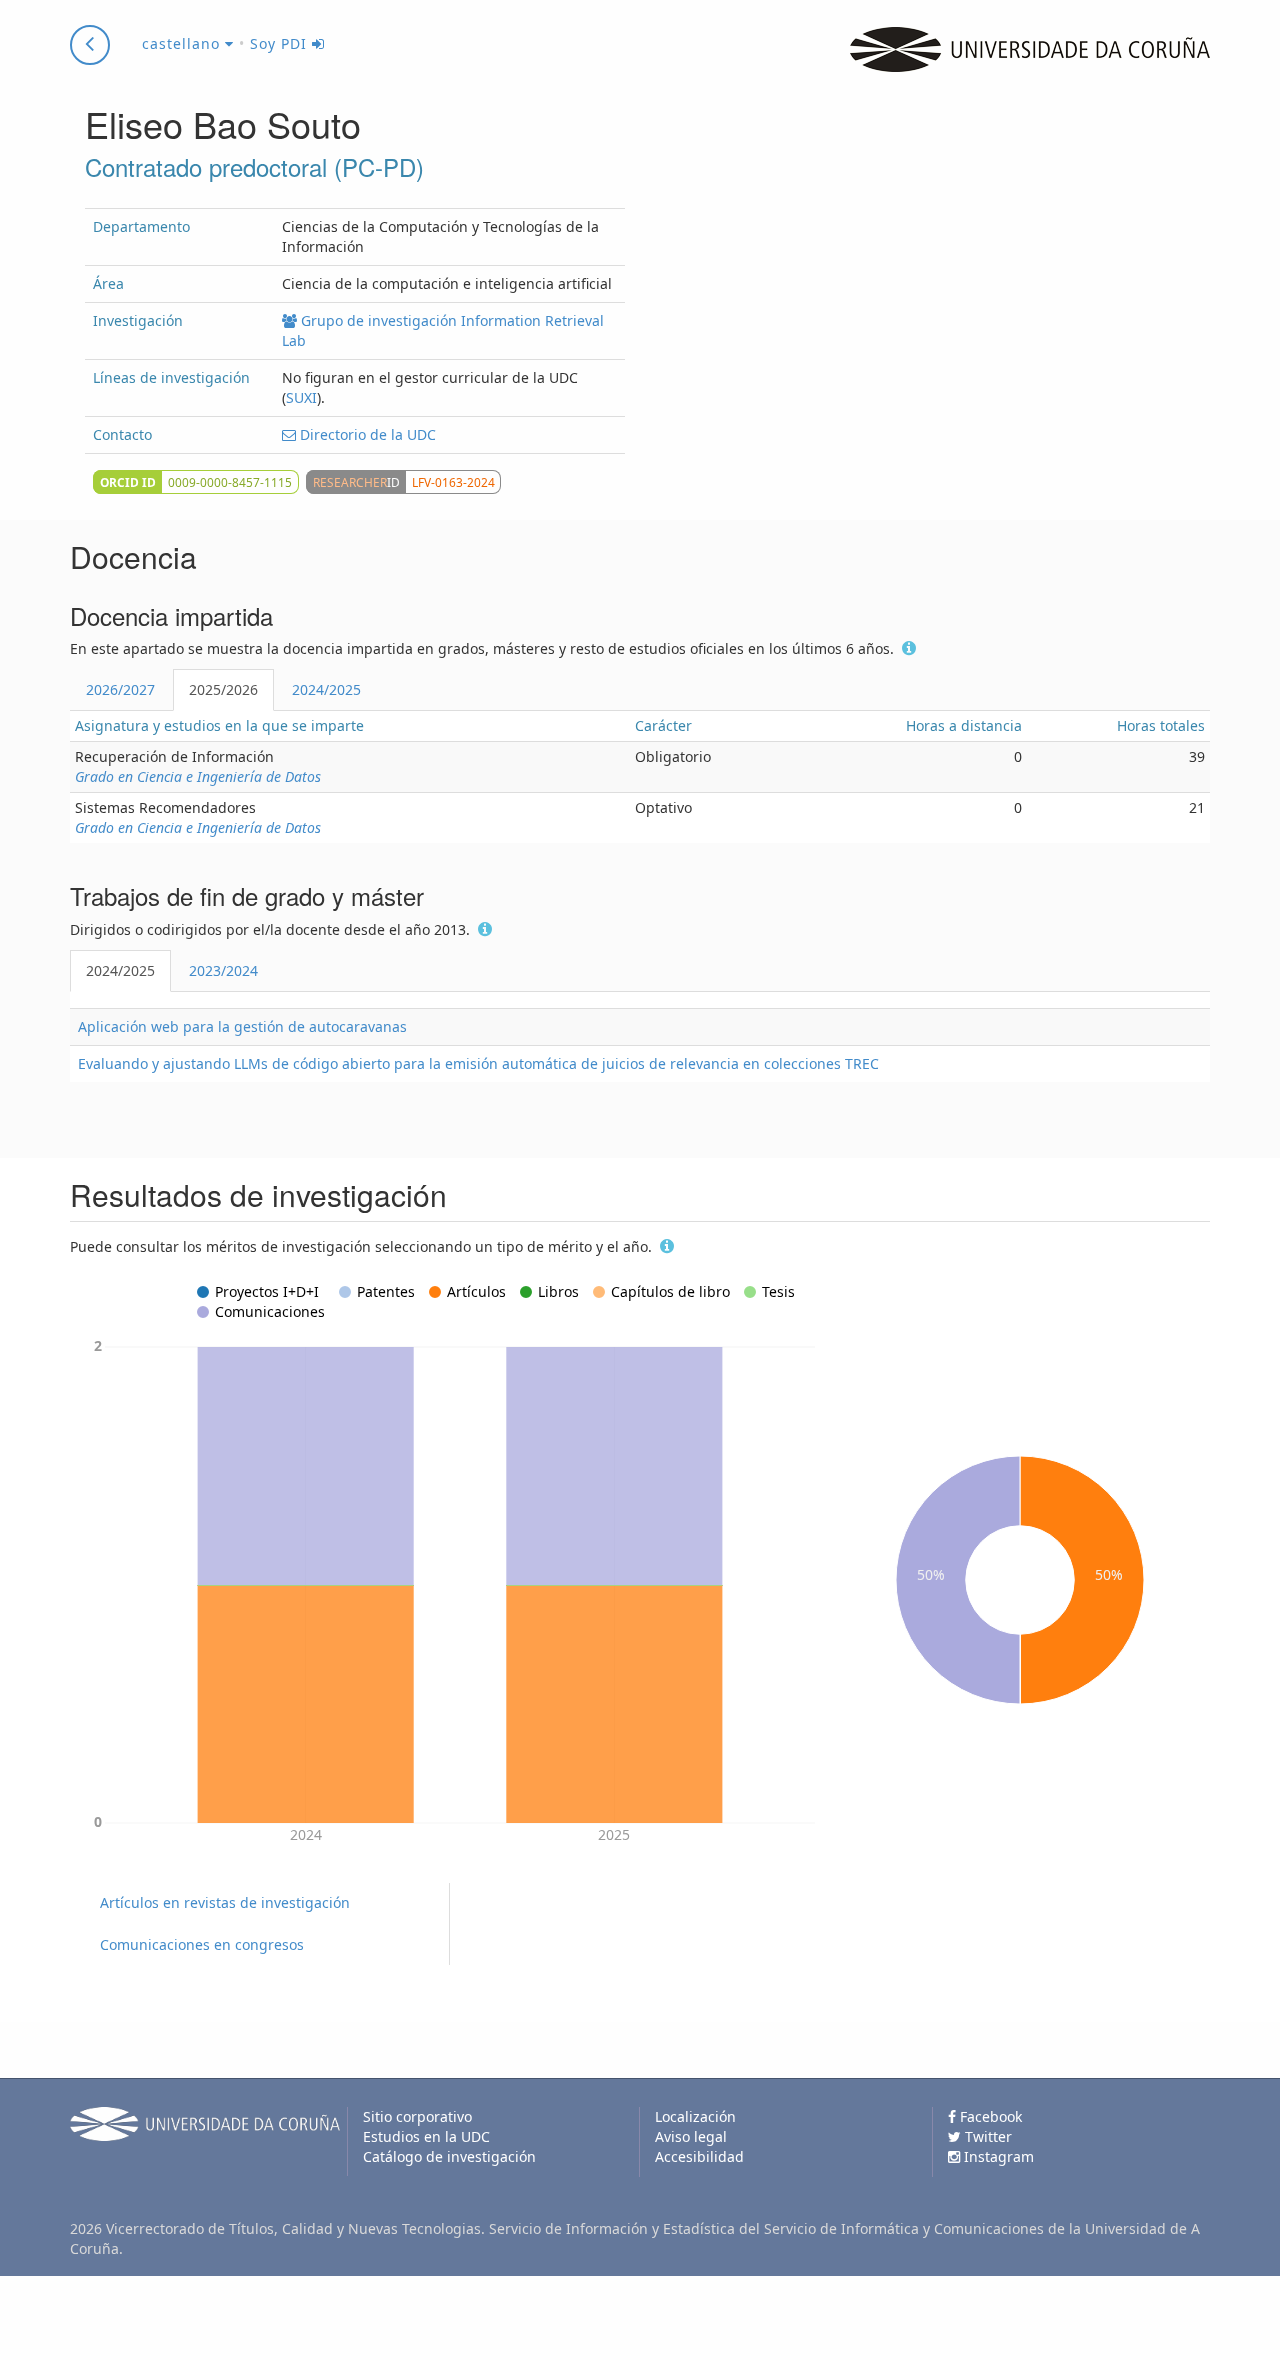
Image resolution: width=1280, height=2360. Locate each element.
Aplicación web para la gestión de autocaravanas (242, 1026)
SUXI (301, 397)
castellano (183, 43)
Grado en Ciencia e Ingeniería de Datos (198, 776)
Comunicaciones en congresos (202, 1944)
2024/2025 (326, 689)
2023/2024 (223, 970)
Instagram (997, 2156)
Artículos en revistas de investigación (225, 1902)
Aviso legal (691, 2136)
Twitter (986, 2136)
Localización (695, 2116)
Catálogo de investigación (449, 2156)
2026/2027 (120, 689)
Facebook (989, 2116)
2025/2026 (223, 689)
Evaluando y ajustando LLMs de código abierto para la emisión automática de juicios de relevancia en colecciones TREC (478, 1063)
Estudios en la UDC (426, 2136)
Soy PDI (281, 43)
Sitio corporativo (417, 2116)
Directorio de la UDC (366, 434)
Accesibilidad (699, 2156)
